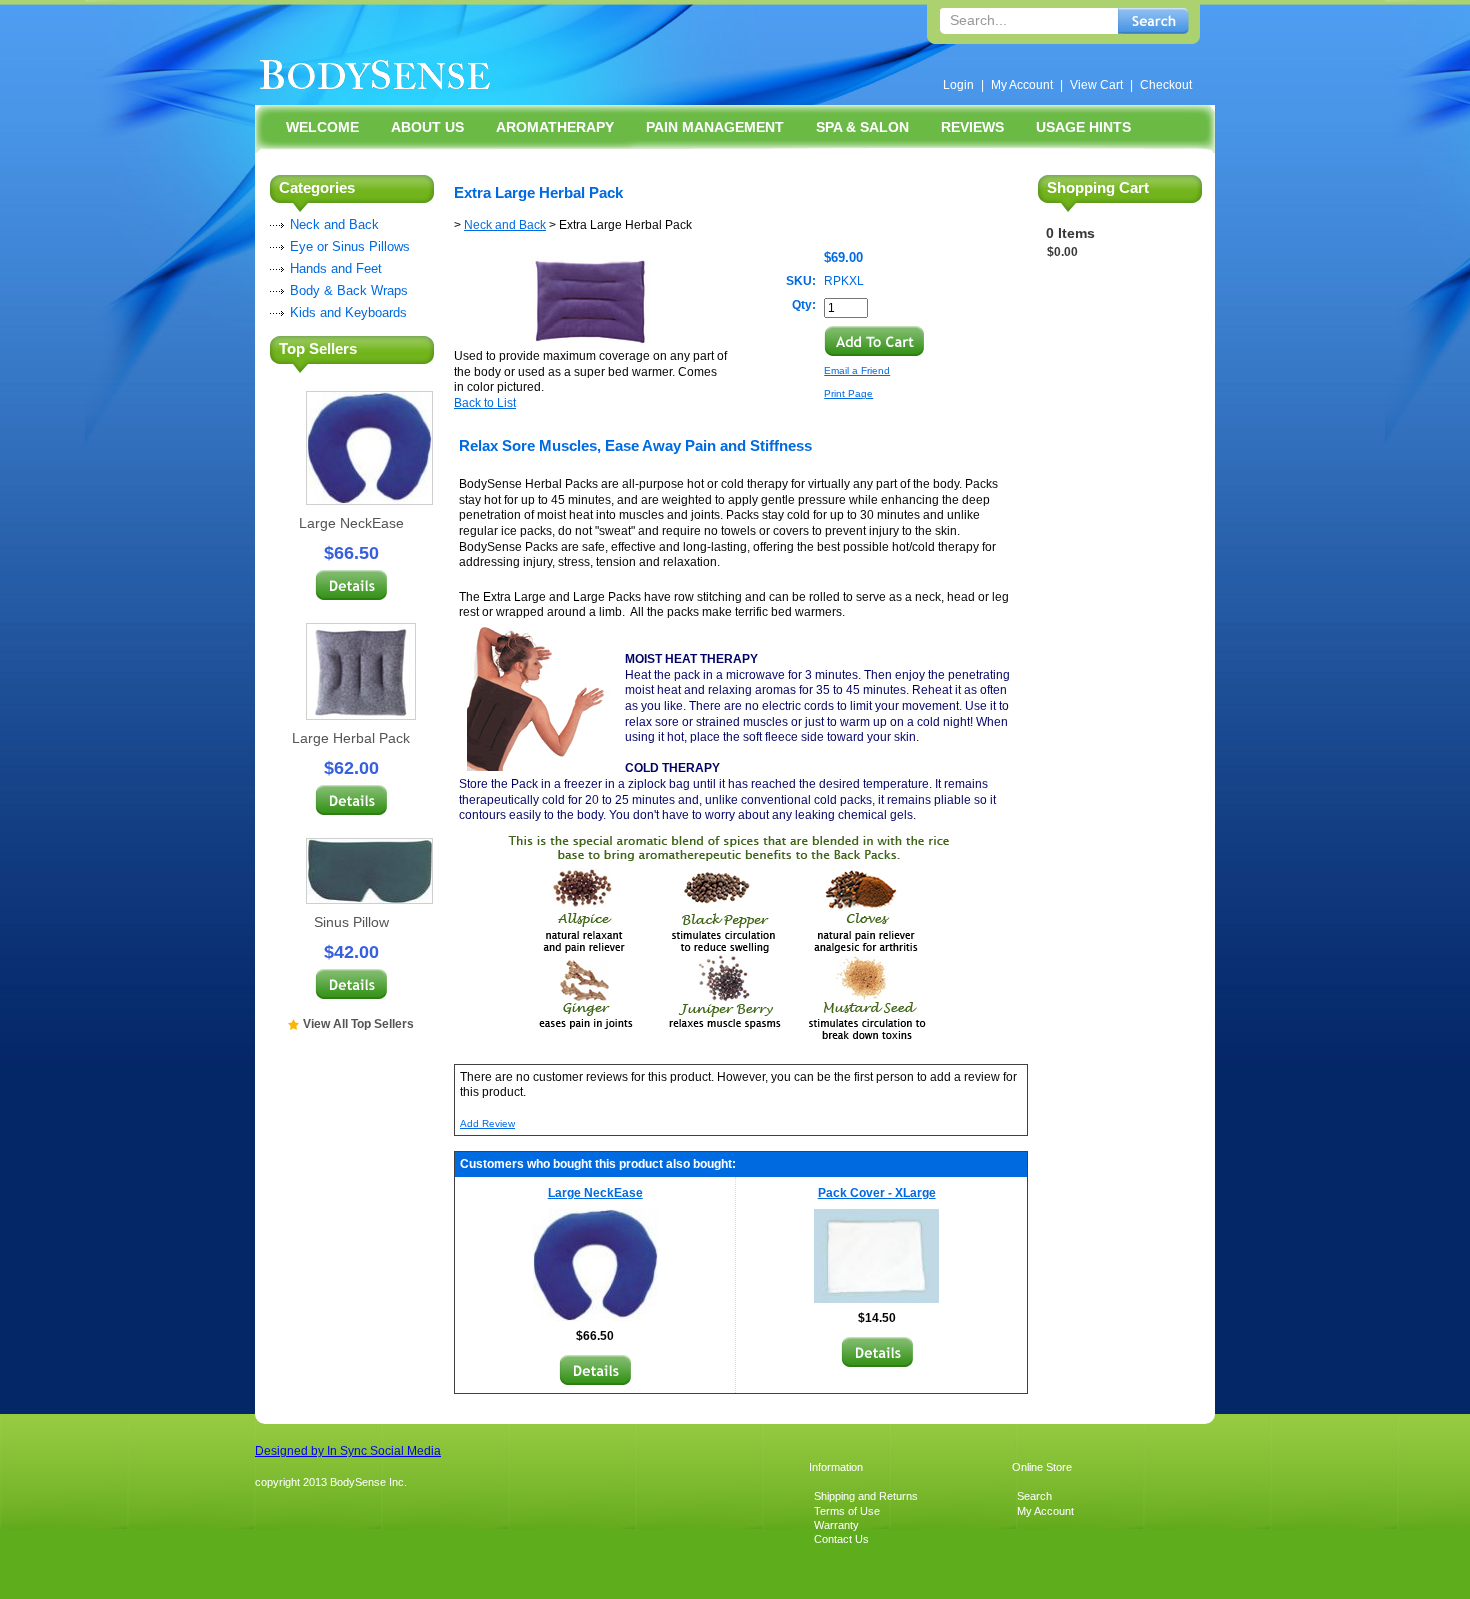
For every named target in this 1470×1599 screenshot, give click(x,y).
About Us (427, 127)
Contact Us (841, 1539)
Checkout (1166, 85)
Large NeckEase (351, 523)
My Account (1022, 85)
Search (1034, 1496)
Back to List (485, 403)
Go (1153, 21)
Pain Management (715, 127)
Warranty (836, 1525)
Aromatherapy (555, 127)
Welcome (322, 127)
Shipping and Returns (866, 1496)
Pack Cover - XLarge (877, 1193)
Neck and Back (334, 224)
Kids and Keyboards (348, 312)
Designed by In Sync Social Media (348, 1451)
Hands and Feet (336, 268)
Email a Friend (857, 370)
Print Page (848, 393)
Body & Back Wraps (349, 290)
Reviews (972, 127)
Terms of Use (847, 1511)
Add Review (487, 1123)
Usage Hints (1083, 127)
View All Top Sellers (358, 1024)
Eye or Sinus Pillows (350, 246)
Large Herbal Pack (351, 738)
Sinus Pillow (351, 922)
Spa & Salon (862, 127)
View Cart (1096, 85)
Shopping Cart (1098, 187)
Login (958, 85)
